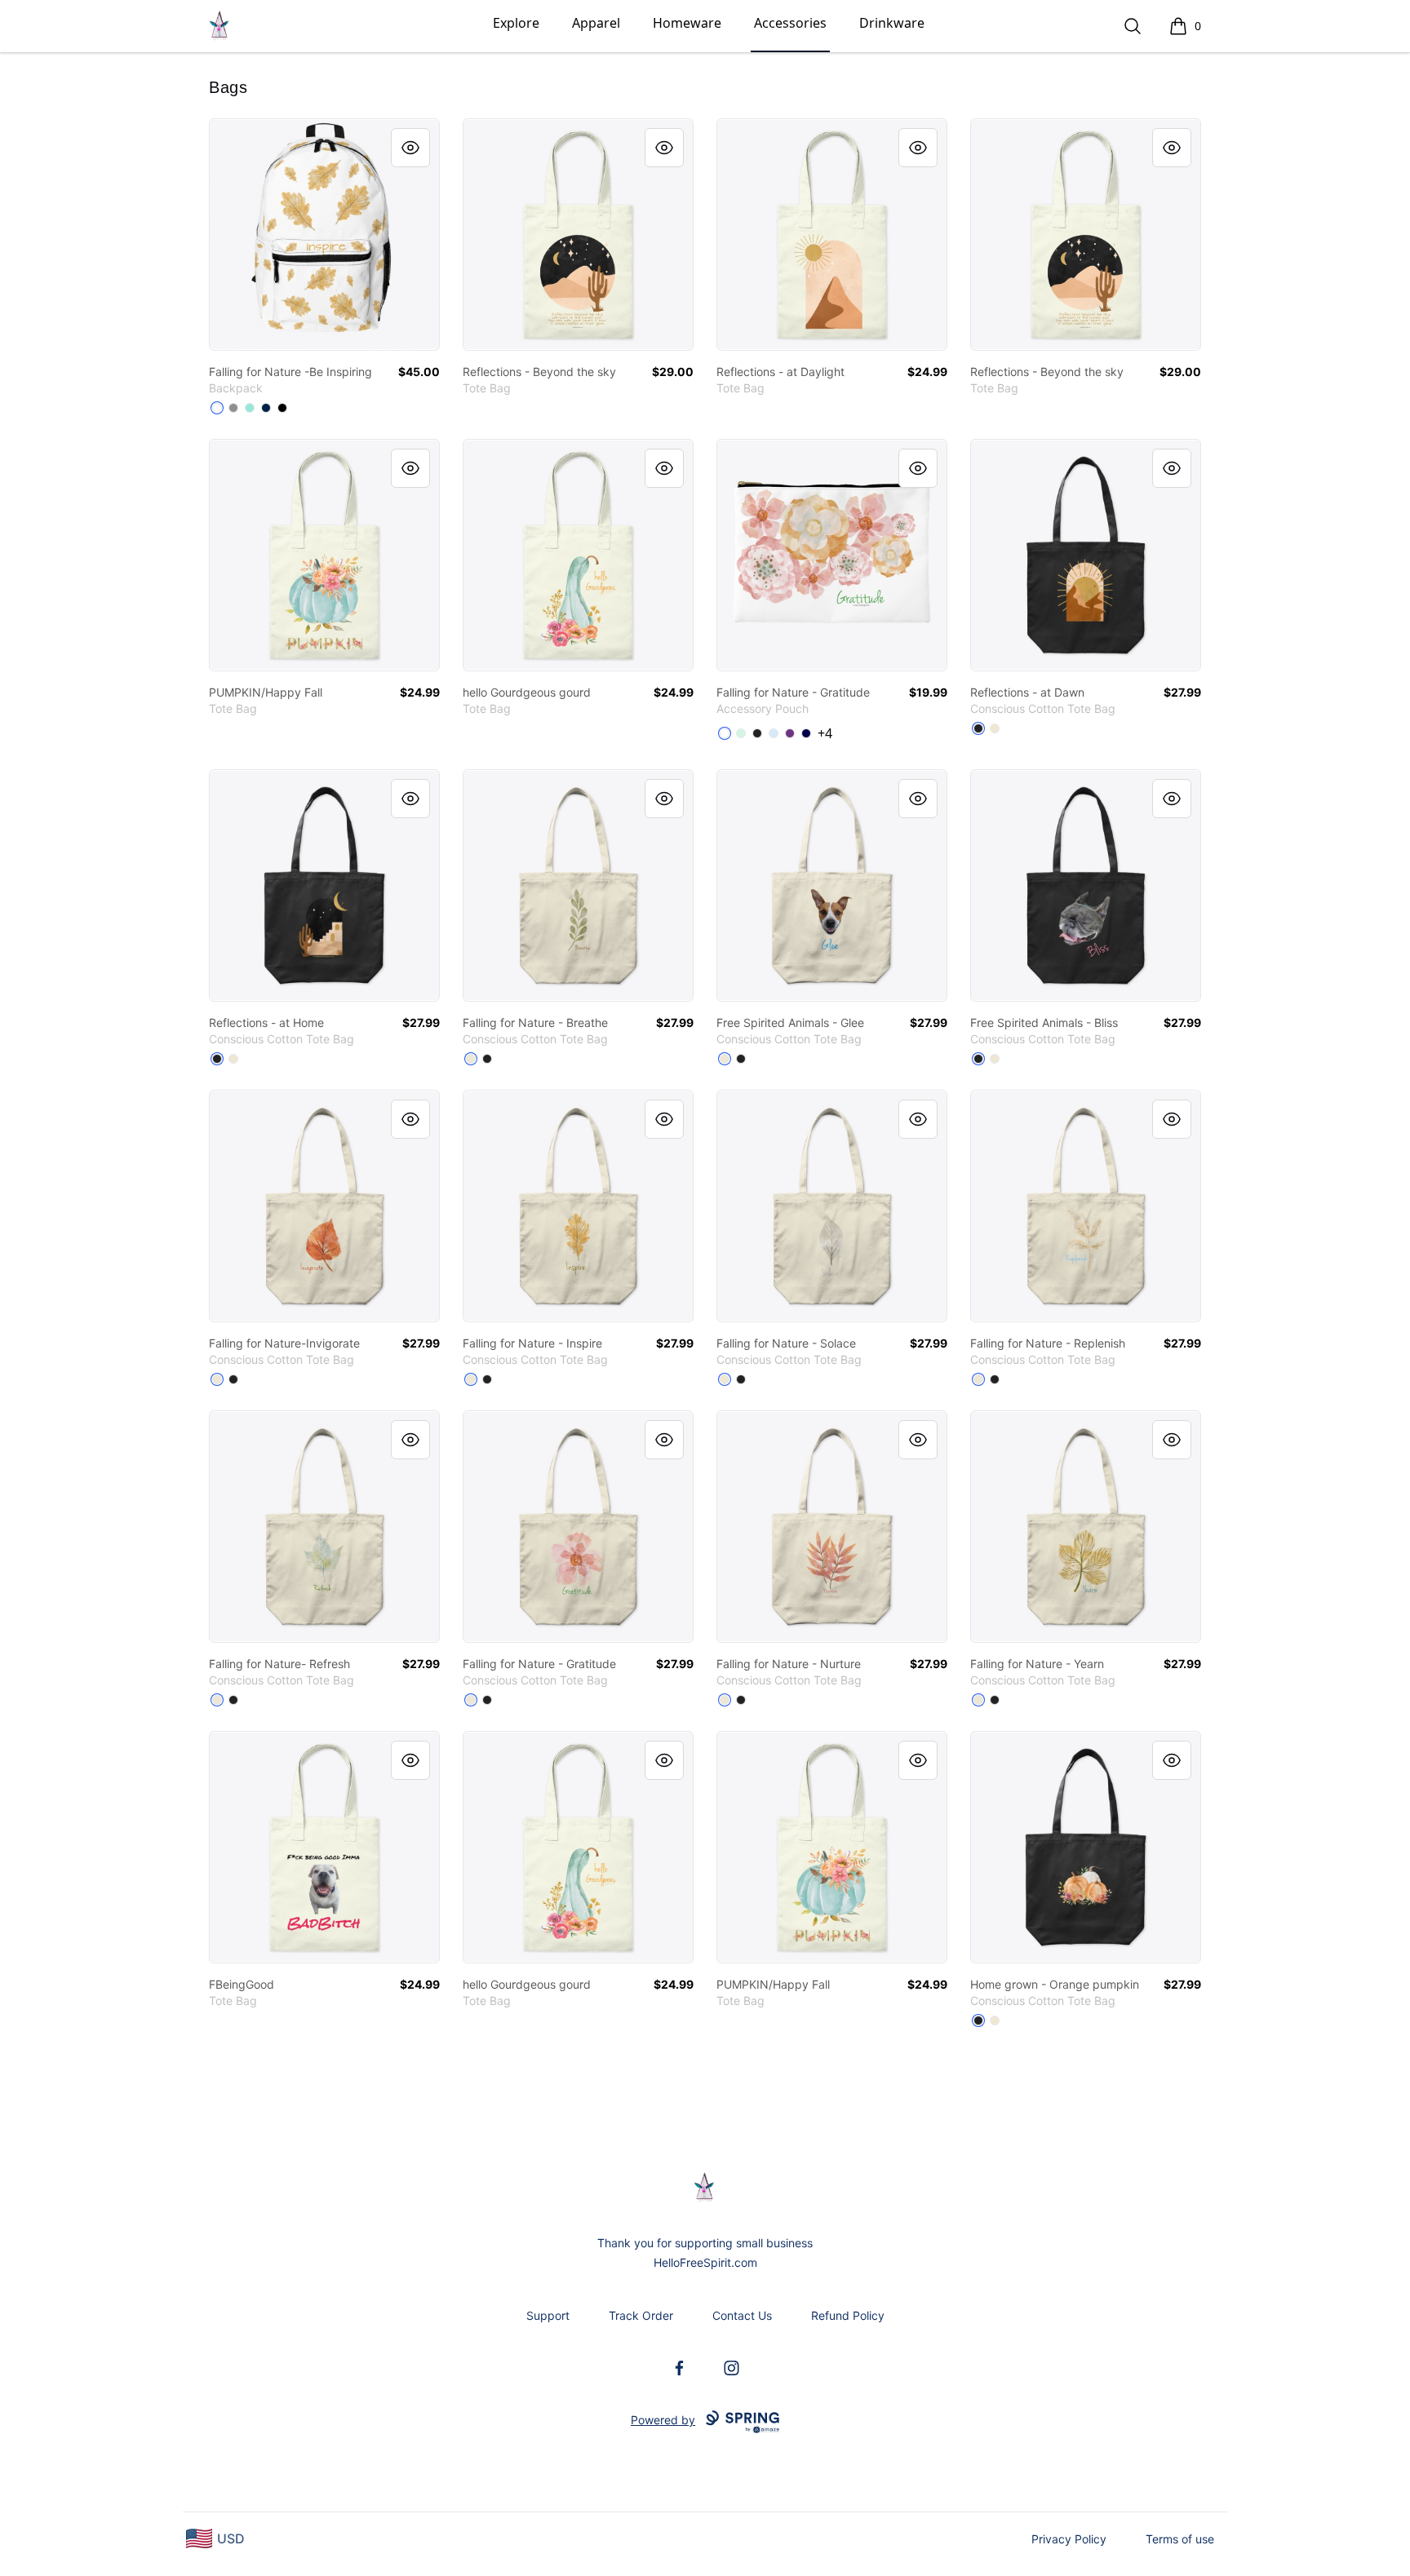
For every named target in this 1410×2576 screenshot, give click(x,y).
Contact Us (742, 2315)
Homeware (687, 23)
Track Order (641, 2315)
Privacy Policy (1069, 2539)
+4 (825, 733)
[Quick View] (410, 148)
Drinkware (892, 23)
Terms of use (1180, 2539)
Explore (516, 23)
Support (548, 2315)
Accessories (790, 23)
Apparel (596, 23)
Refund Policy (848, 2315)
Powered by (663, 2420)
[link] (324, 235)
